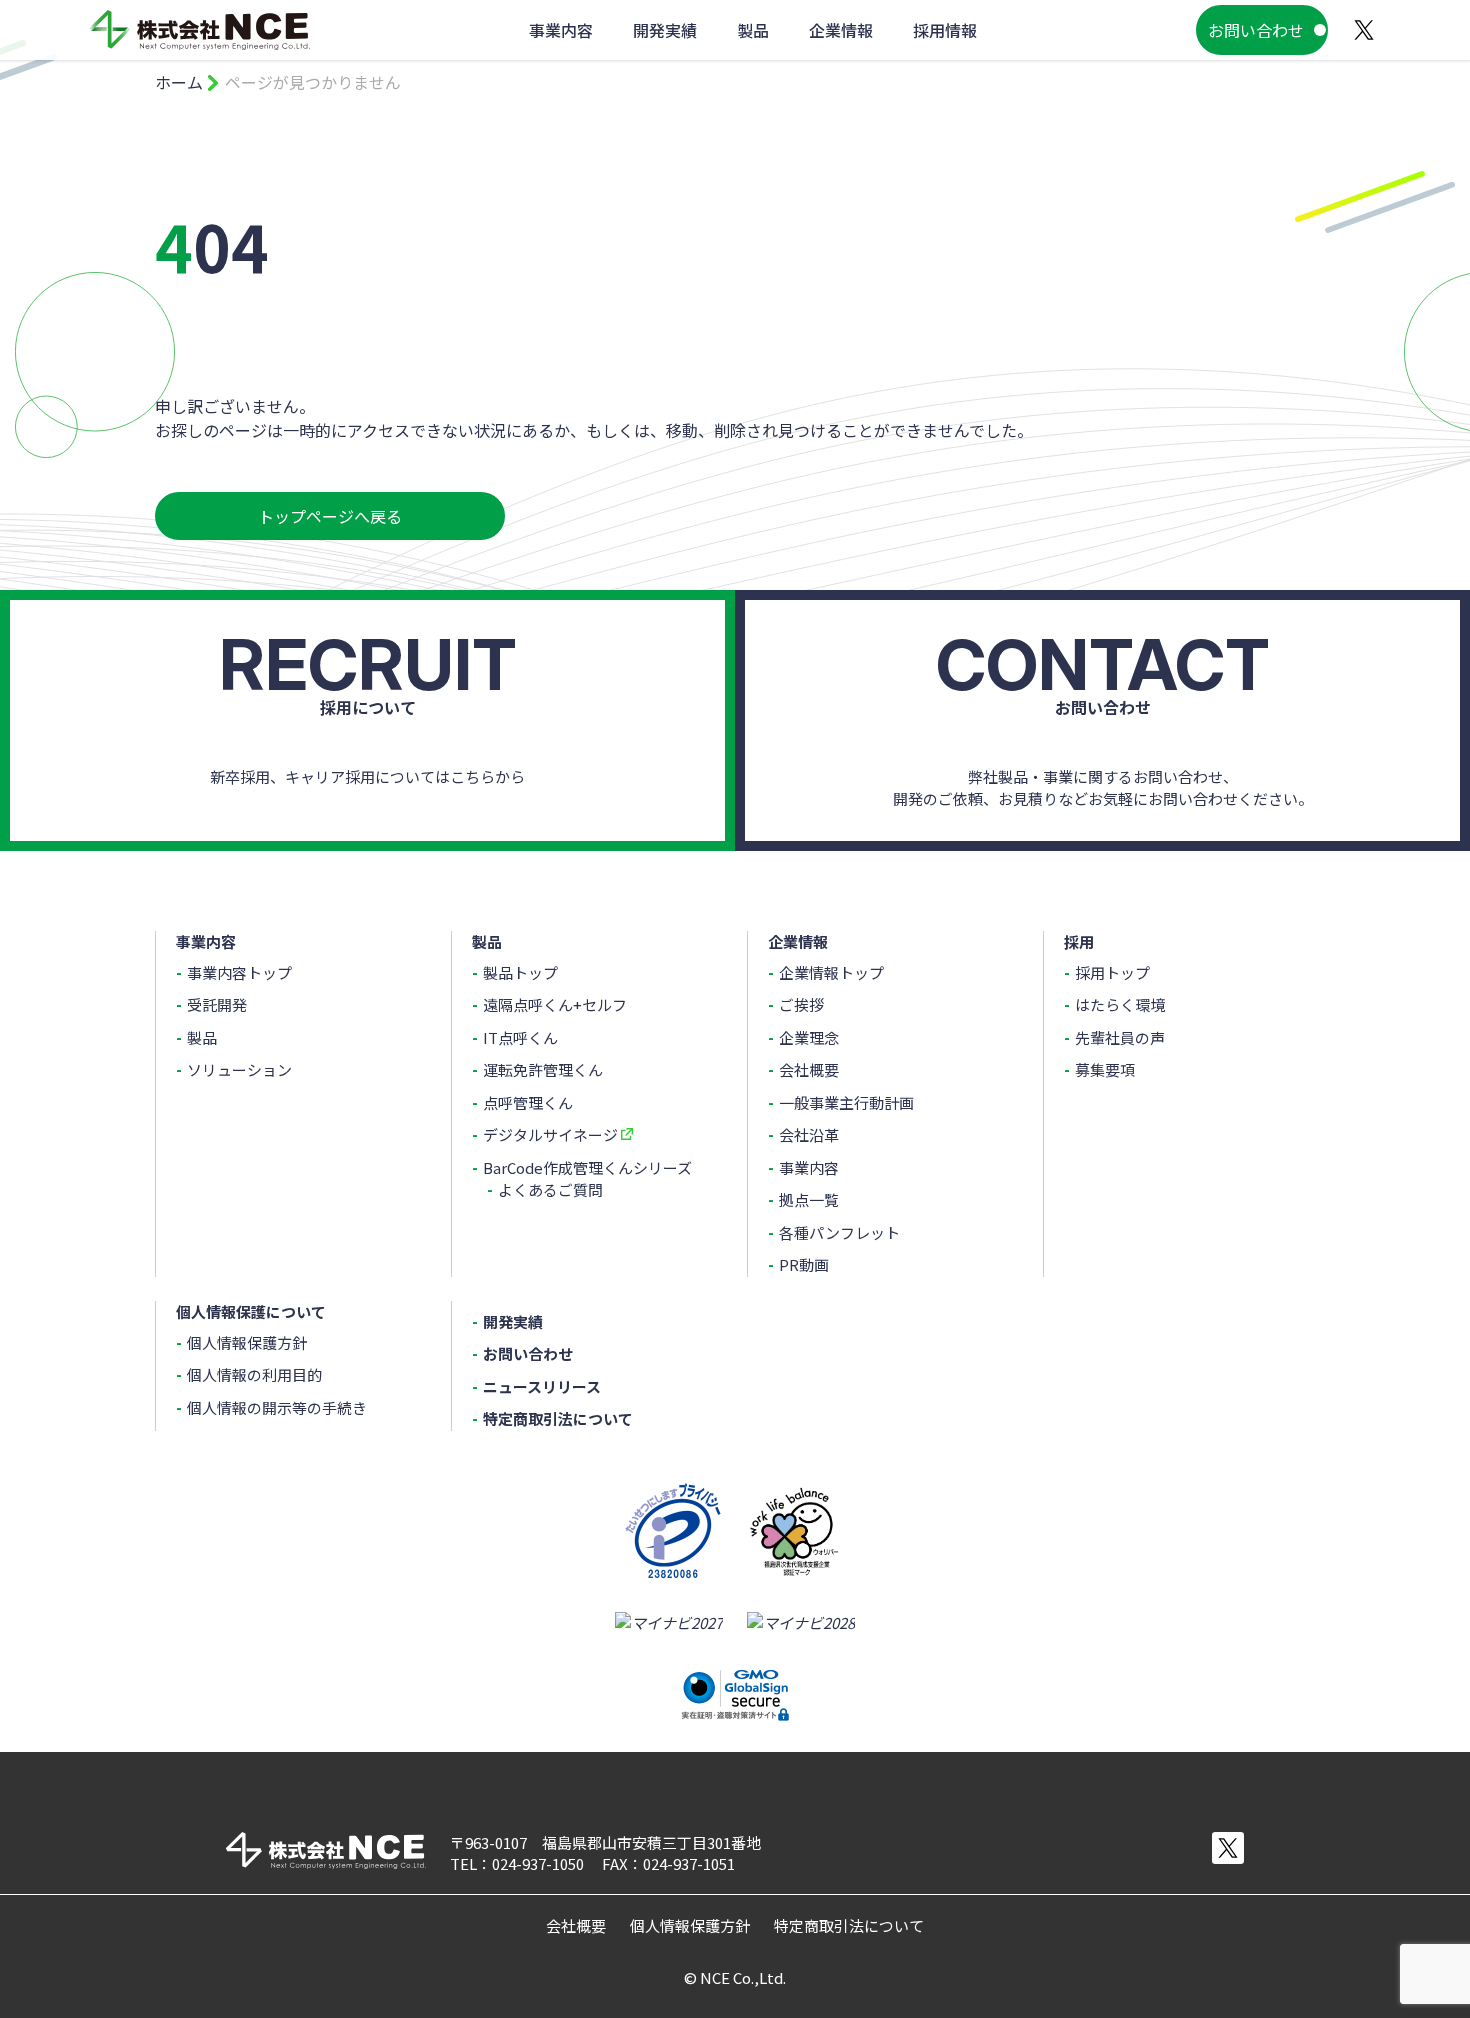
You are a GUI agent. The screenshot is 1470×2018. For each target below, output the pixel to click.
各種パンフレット (839, 1232)
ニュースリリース (542, 1386)
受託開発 (217, 1004)
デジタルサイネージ (550, 1134)
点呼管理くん (528, 1102)
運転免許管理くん (543, 1069)
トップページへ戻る (330, 516)
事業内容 (809, 1167)
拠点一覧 (809, 1199)
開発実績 (513, 1321)
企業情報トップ (831, 972)
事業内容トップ (239, 972)
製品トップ (520, 972)
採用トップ (1112, 972)
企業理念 (809, 1037)
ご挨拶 (801, 1004)
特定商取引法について (558, 1418)
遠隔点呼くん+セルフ (555, 1004)
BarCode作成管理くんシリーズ (587, 1167)
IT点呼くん (520, 1037)
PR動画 (804, 1264)
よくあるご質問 (550, 1189)
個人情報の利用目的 (254, 1374)
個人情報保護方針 (247, 1342)
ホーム (179, 82)
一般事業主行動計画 (846, 1102)
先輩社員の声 (1120, 1037)
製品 (202, 1037)
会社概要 (809, 1069)
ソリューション (239, 1069)
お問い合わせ (1256, 30)
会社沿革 (809, 1134)
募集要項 (1105, 1069)
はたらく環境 (1120, 1004)
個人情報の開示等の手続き (277, 1407)
